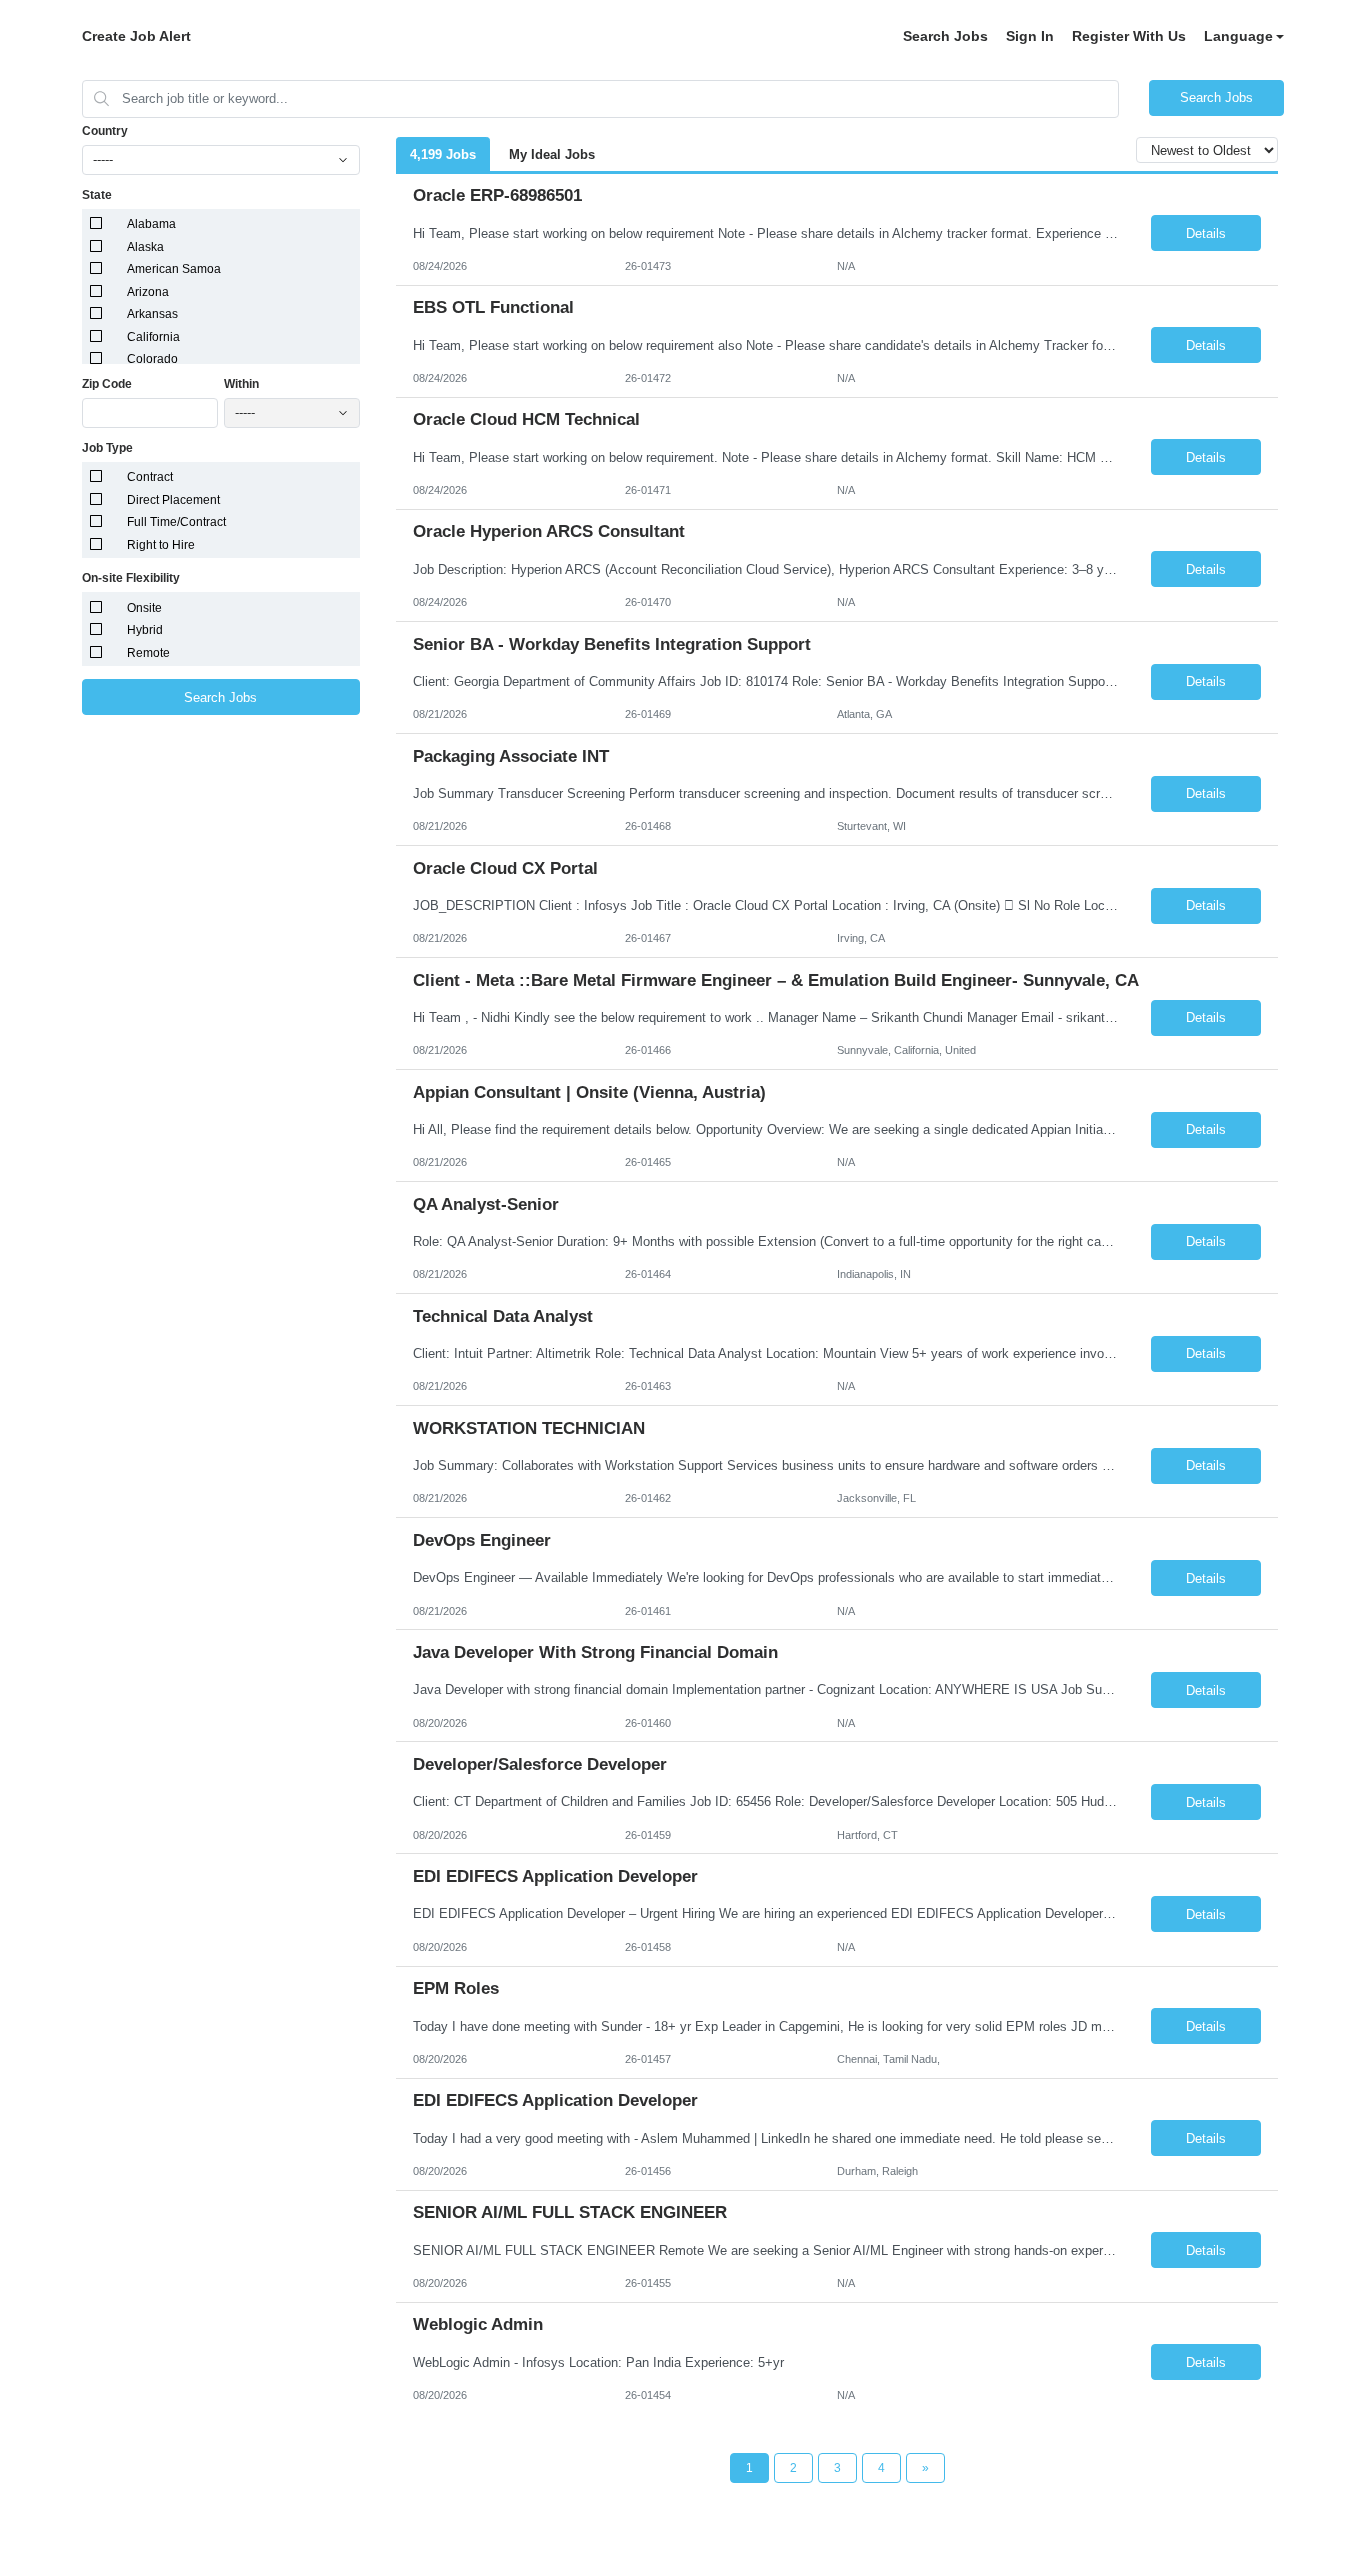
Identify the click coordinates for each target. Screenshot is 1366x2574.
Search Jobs (945, 36)
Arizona (148, 292)
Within (241, 384)
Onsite (144, 608)
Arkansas (152, 314)
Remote (148, 653)
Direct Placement (173, 500)
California (153, 337)
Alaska (145, 247)
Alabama (151, 224)
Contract (150, 477)
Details (1206, 233)
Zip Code (107, 384)
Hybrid (145, 630)
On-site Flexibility (131, 578)
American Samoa (174, 269)
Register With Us (1129, 36)
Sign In (1030, 36)
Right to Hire (161, 545)
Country (105, 131)
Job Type (107, 448)
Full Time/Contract (176, 522)
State (97, 195)
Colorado (152, 359)
